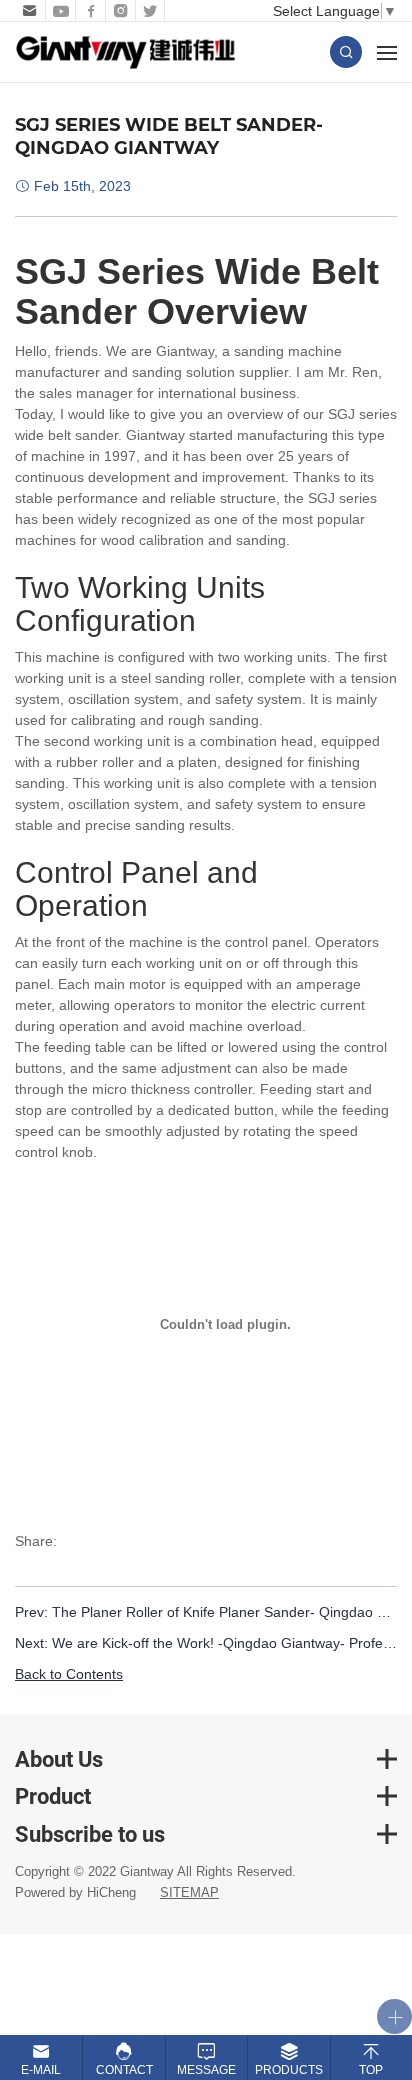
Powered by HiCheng (75, 1892)
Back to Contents (69, 1674)
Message (206, 2070)
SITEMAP (189, 1892)
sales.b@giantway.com (27, 11)
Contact (124, 2070)
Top (371, 2070)
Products (289, 2070)
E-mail (41, 2070)
